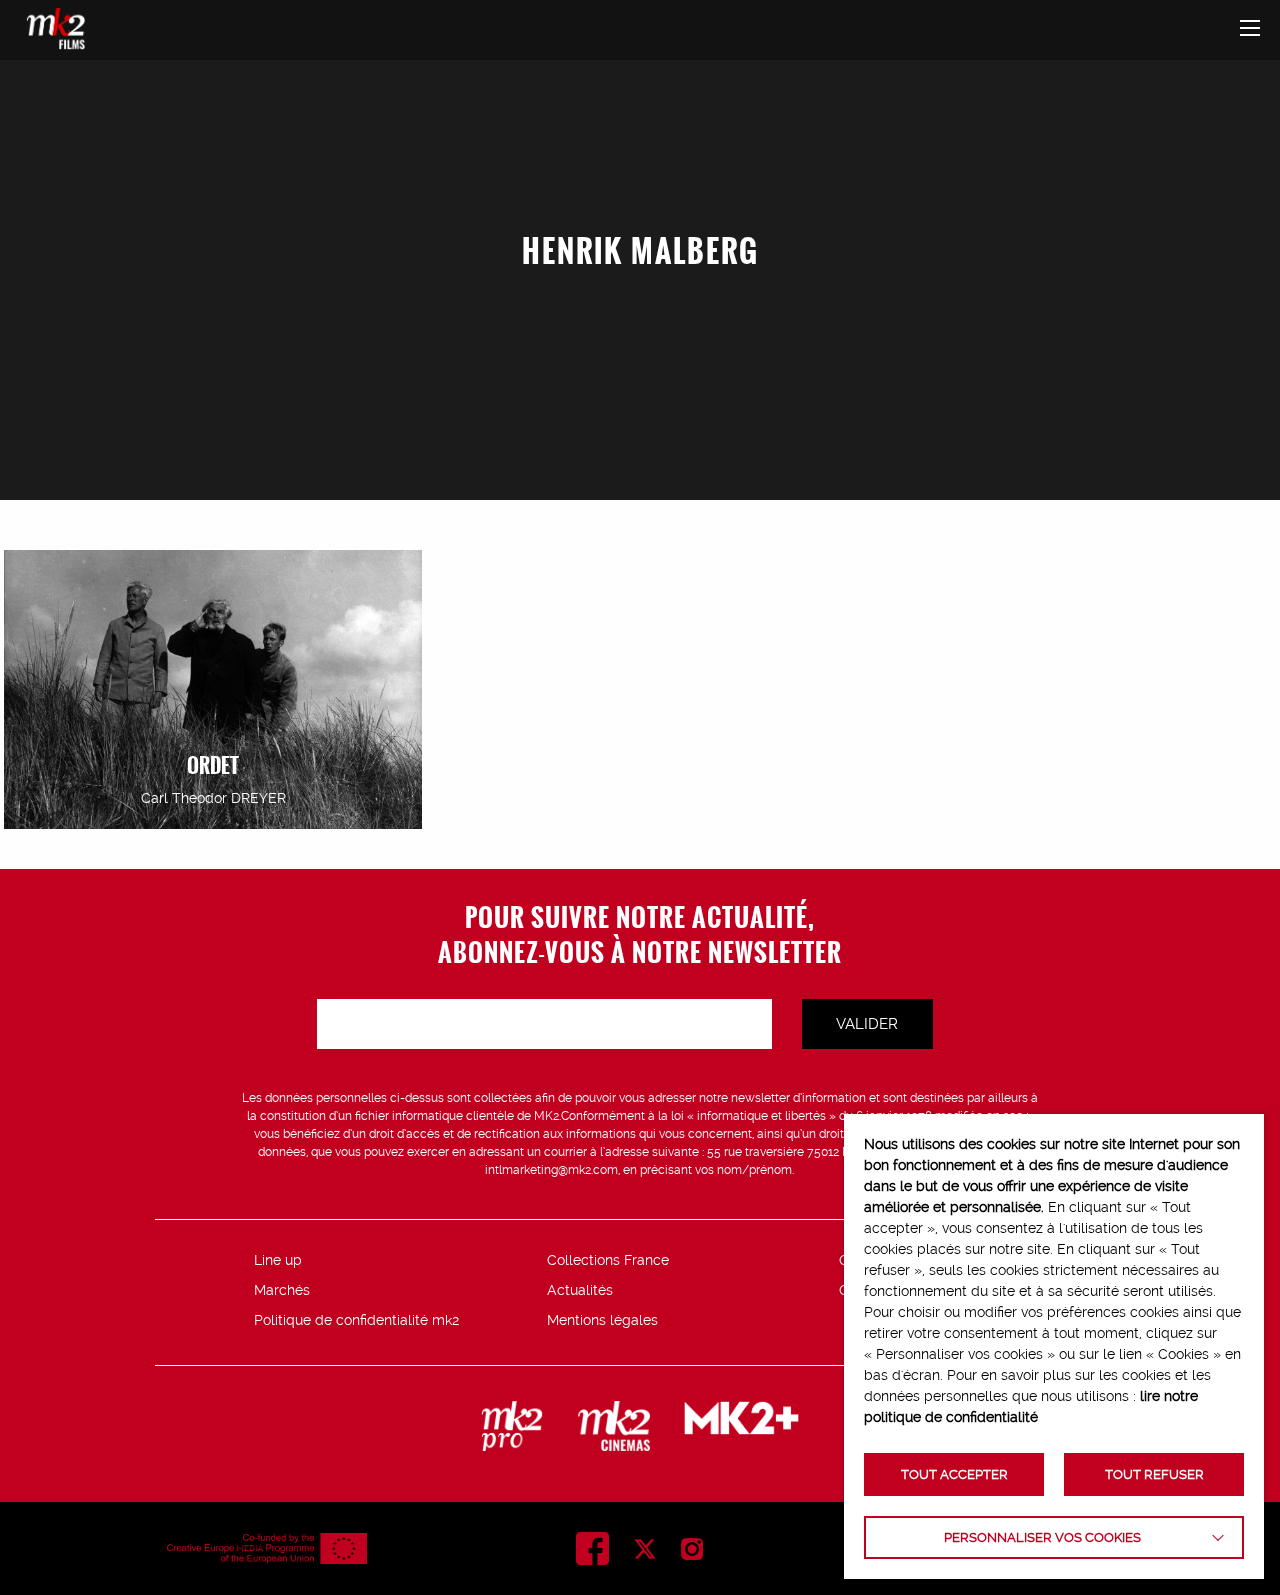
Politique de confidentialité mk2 (356, 1320)
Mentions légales (602, 1320)
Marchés (282, 1290)
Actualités (580, 1290)
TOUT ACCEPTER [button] (954, 1474)
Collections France (608, 1260)
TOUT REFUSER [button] (1154, 1474)
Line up (278, 1260)
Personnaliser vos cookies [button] (1042, 1537)
